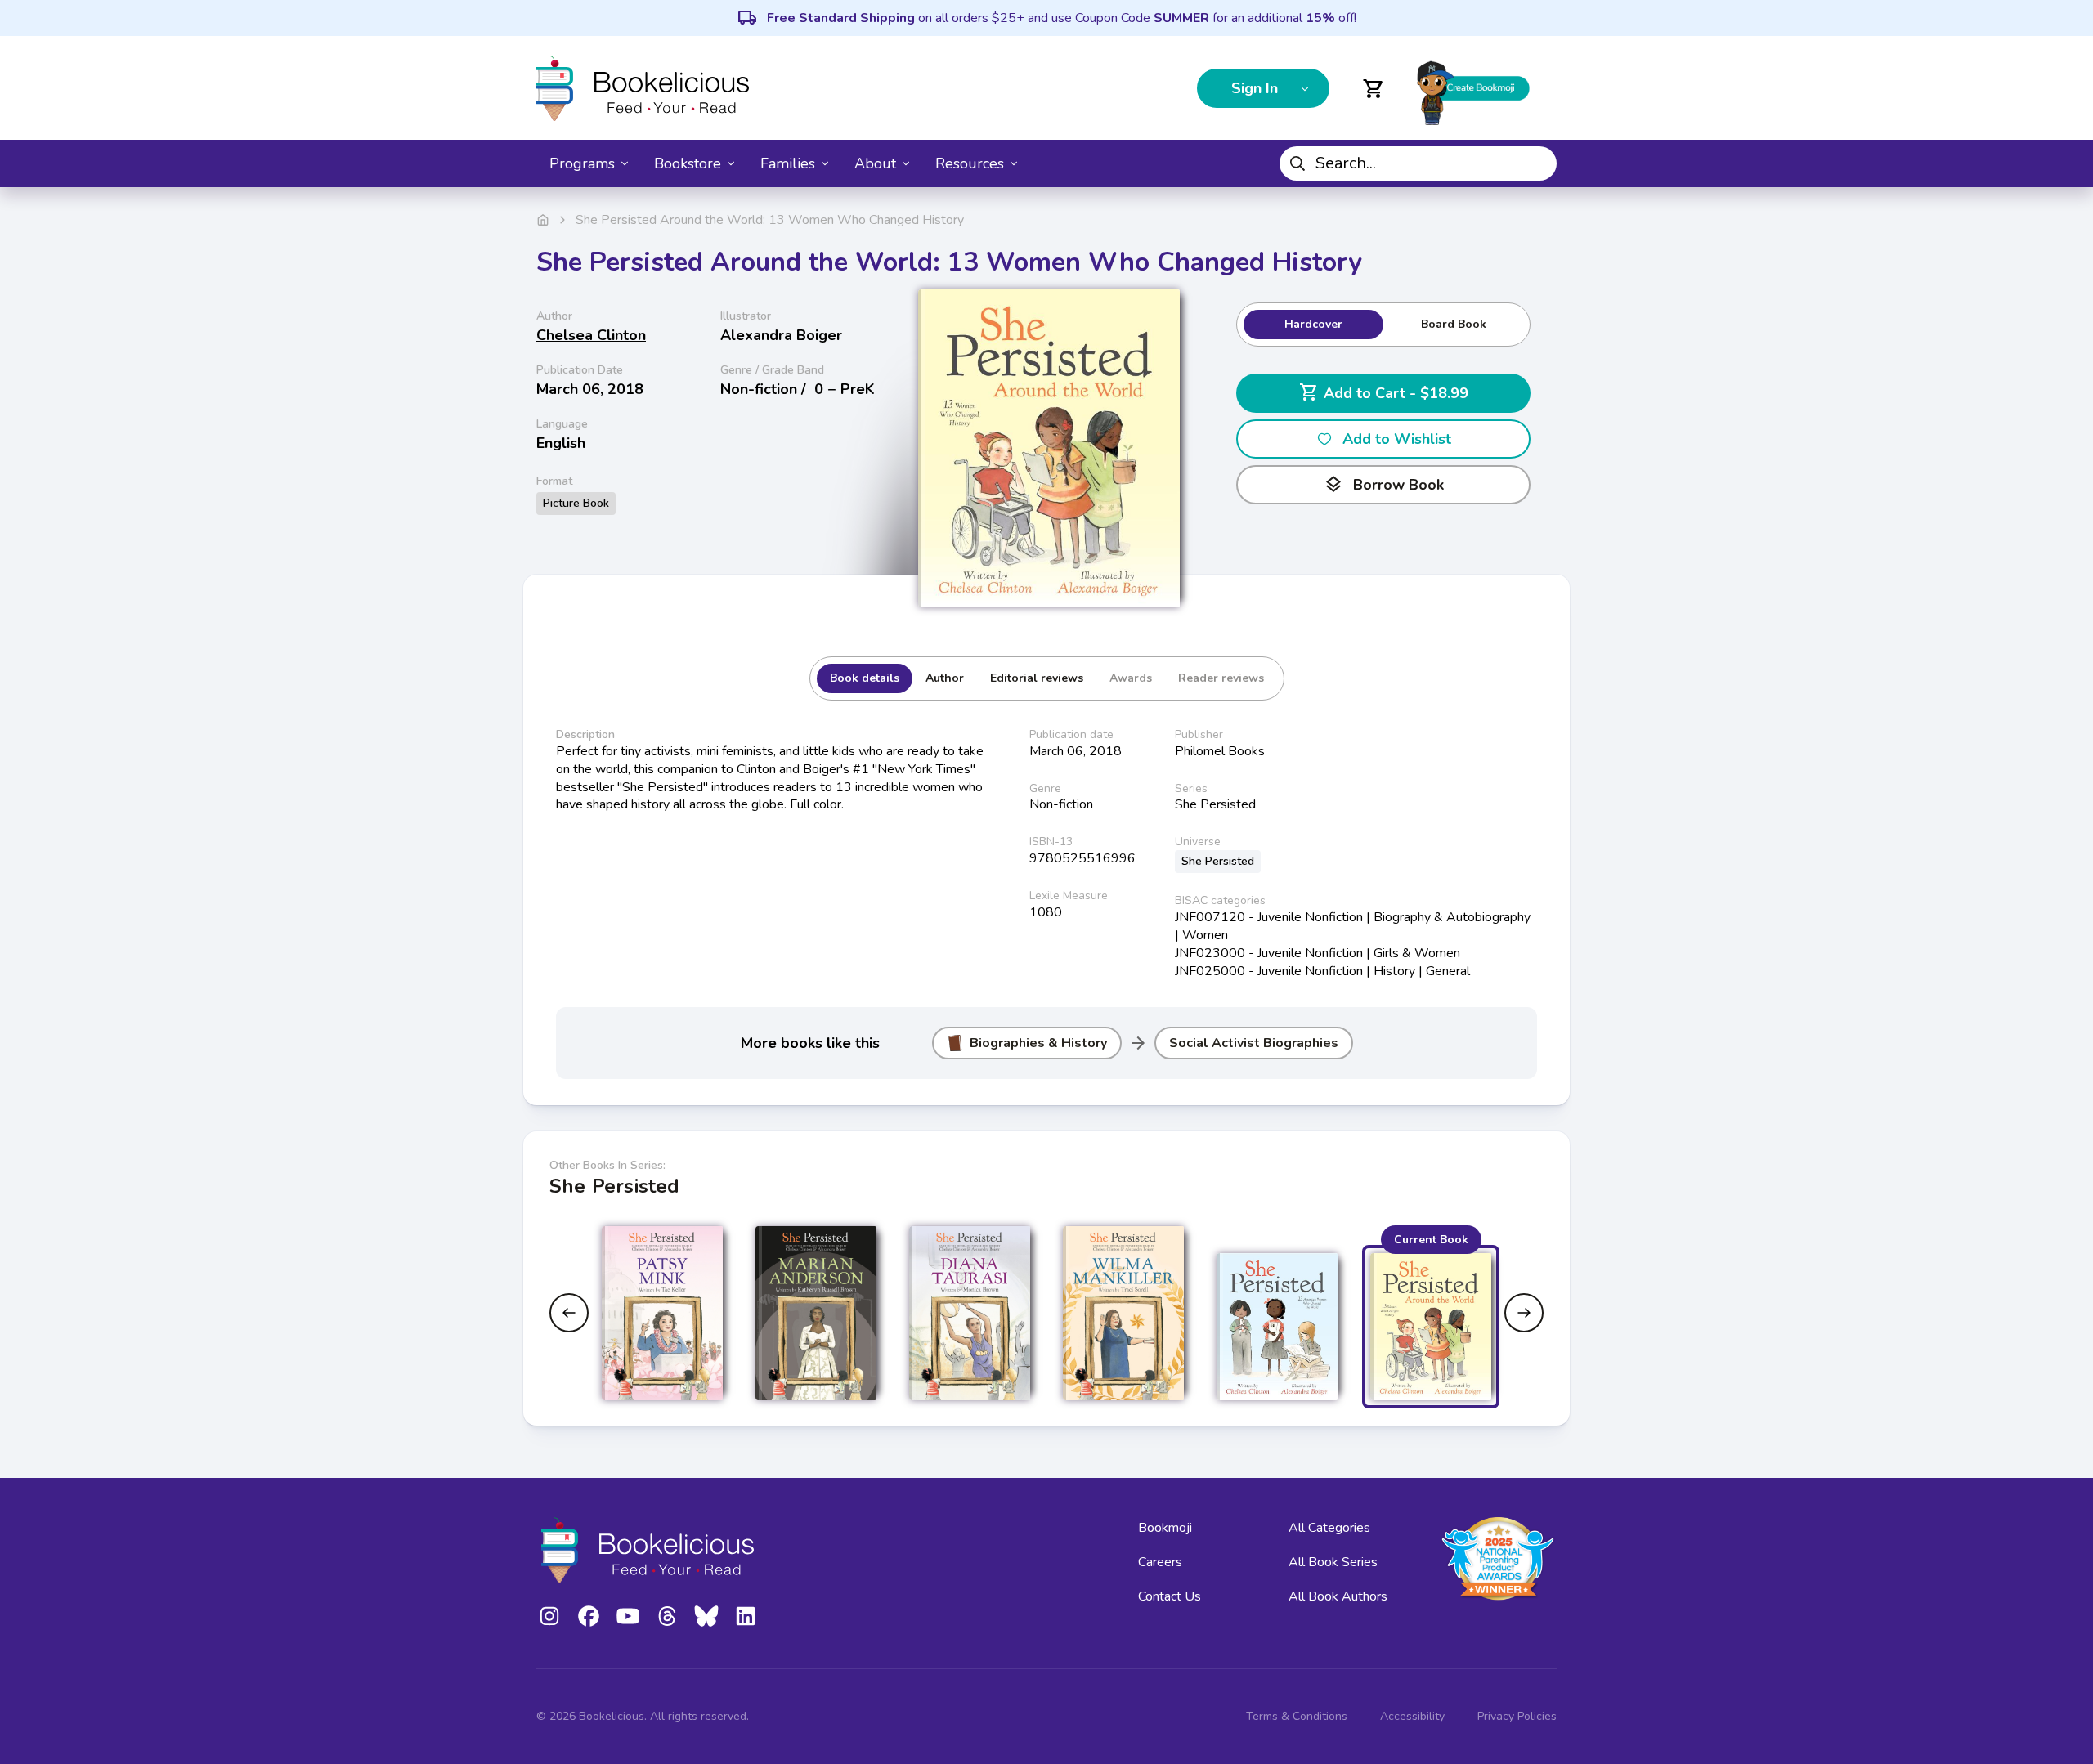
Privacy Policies (1517, 1716)
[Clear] (1538, 163)
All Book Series (1333, 1562)
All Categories (1329, 1528)
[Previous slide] (569, 1313)
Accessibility (1412, 1716)
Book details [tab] (865, 678)
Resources (970, 163)
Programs (582, 163)
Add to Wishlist (1397, 439)
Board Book (1454, 324)
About (875, 163)
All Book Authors (1338, 1596)
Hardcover (1313, 324)
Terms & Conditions (1297, 1716)
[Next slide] (1524, 1313)
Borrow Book (1384, 485)
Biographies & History (1038, 1043)
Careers (1160, 1562)
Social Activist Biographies (1254, 1043)
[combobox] (1418, 163)
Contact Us (1170, 1596)
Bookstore (688, 163)
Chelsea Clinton (591, 335)
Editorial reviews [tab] (1037, 678)
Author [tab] (945, 678)
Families (788, 163)
